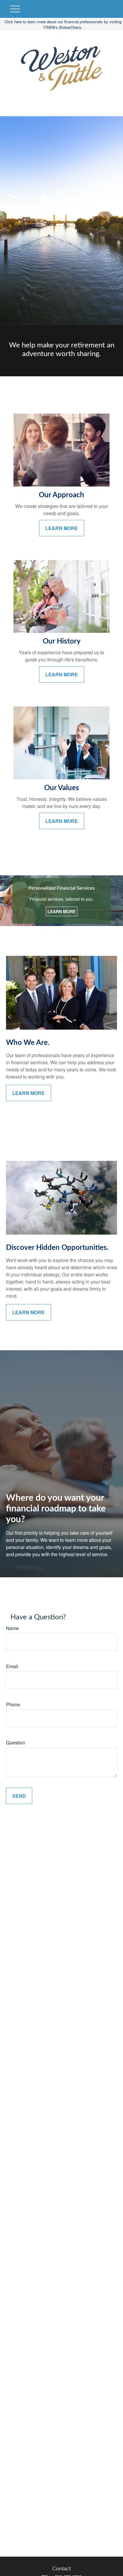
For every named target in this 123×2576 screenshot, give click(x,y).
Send (19, 1796)
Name (12, 1628)
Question (16, 1743)
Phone (13, 1704)
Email (12, 1666)
